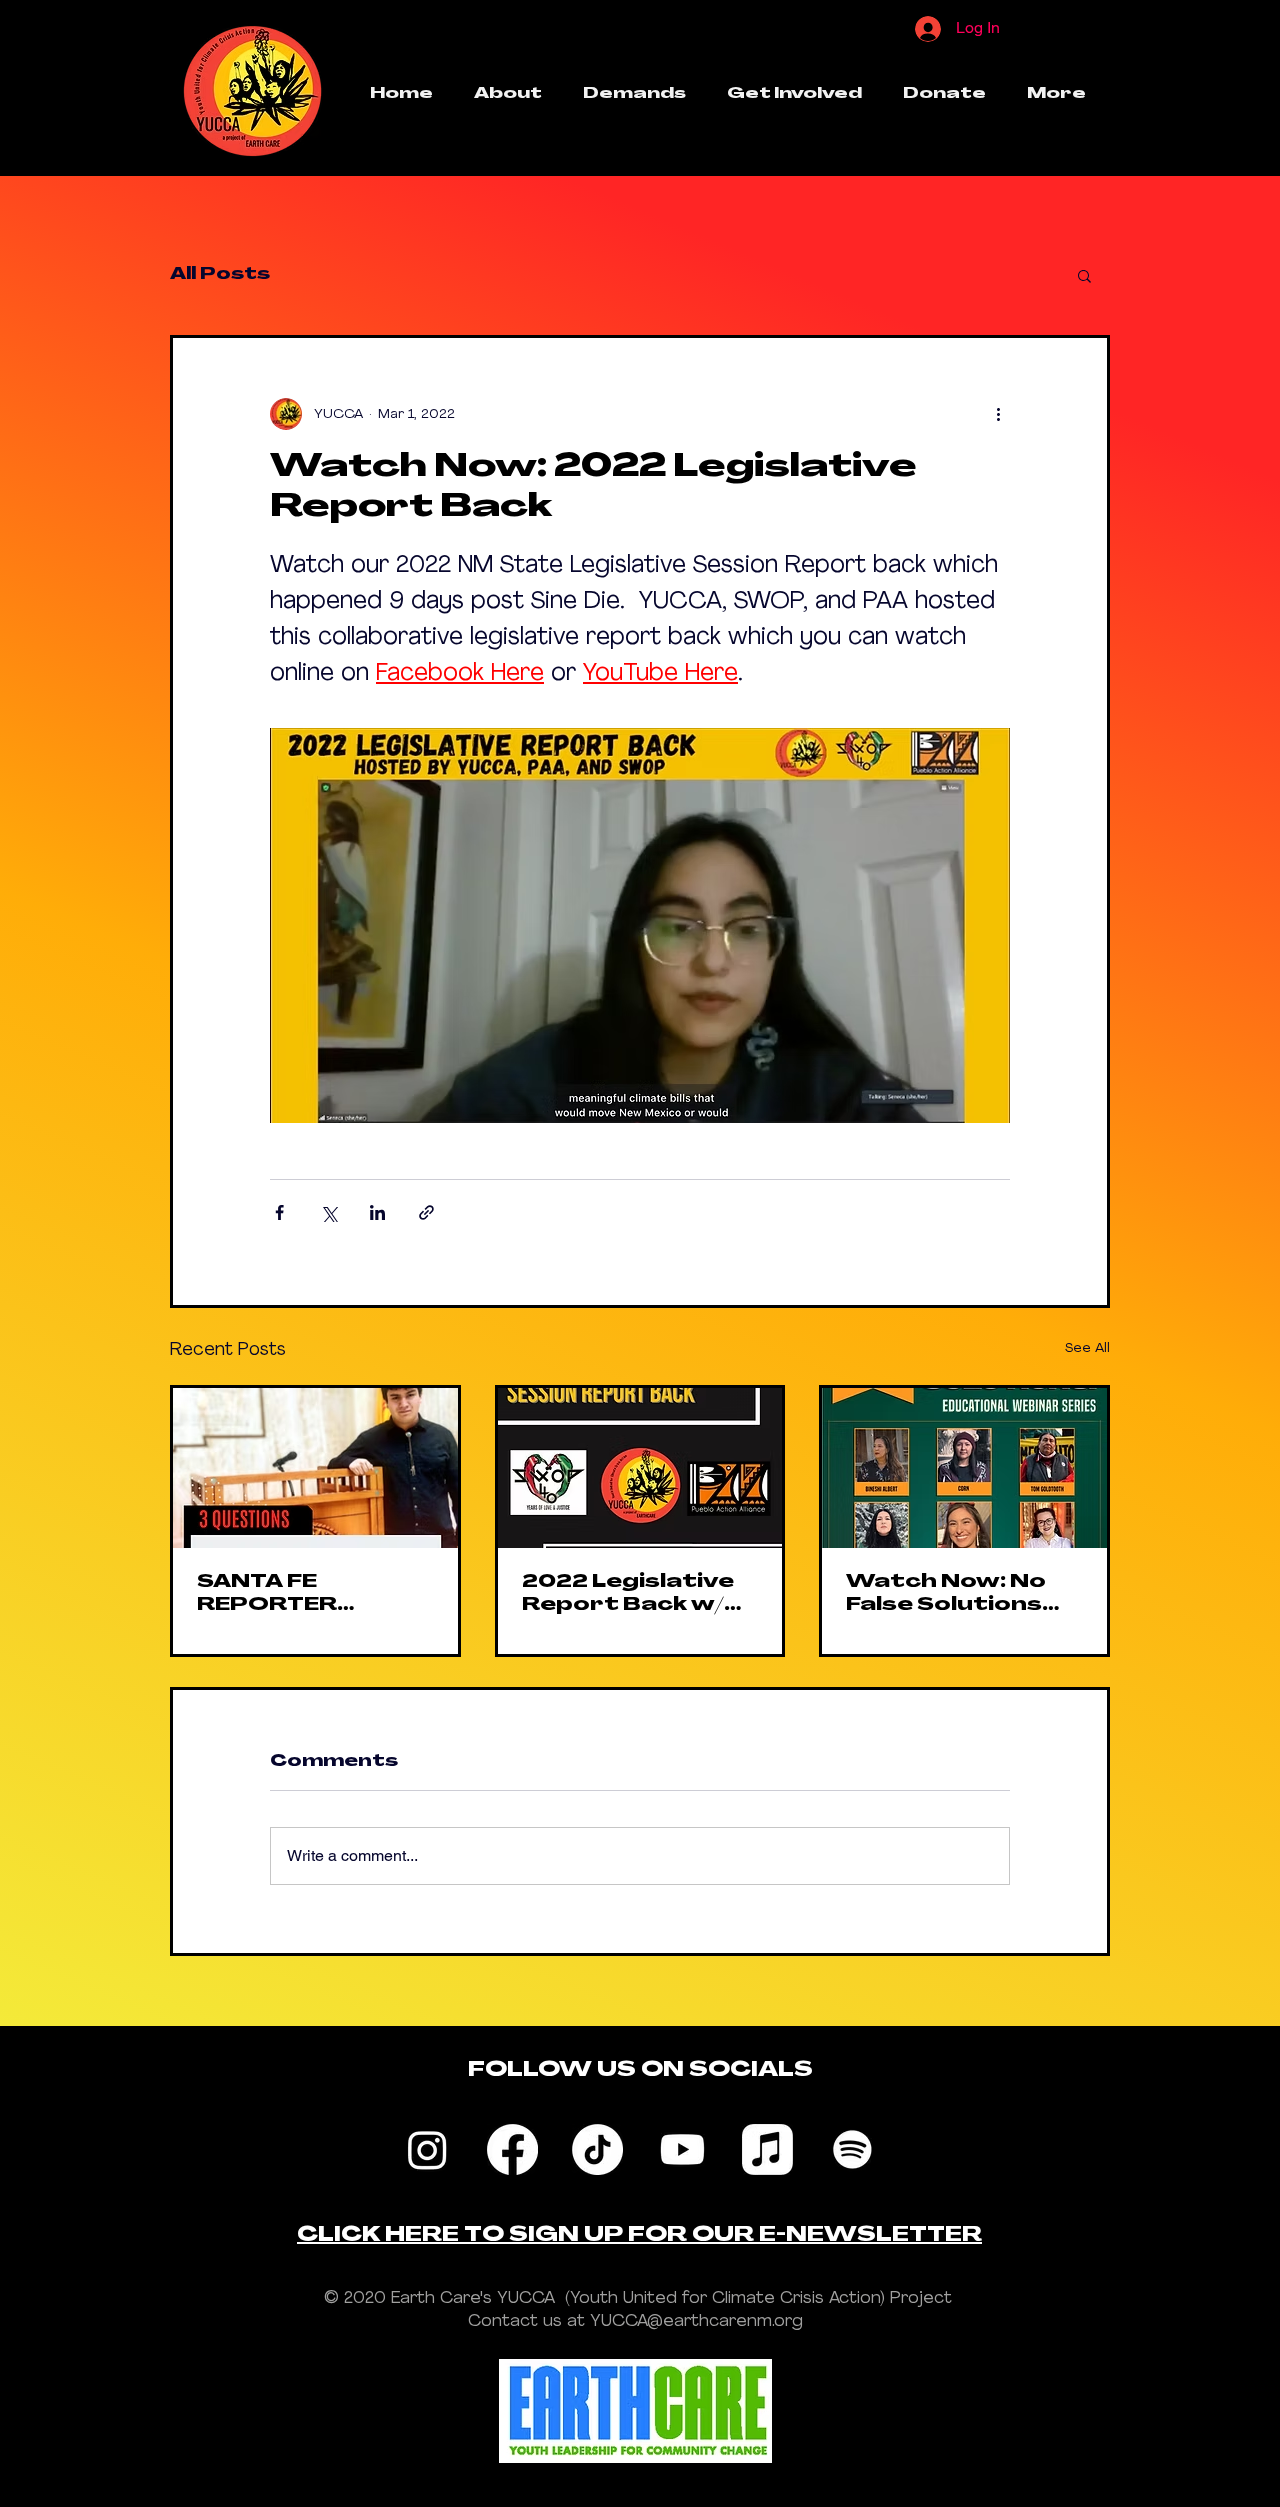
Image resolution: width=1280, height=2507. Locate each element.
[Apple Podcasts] (767, 2149)
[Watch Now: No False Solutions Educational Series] (964, 1468)
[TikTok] (597, 2149)
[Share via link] (426, 1212)
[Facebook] (512, 2149)
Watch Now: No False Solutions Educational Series (946, 1596)
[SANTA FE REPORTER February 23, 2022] (315, 1468)
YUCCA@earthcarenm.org (696, 2321)
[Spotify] (852, 2149)
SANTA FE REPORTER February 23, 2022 (314, 1596)
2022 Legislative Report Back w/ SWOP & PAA (628, 1596)
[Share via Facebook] (279, 1212)
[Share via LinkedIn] (377, 1212)
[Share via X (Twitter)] (328, 1212)
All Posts (220, 275)
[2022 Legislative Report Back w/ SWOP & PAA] (640, 1468)
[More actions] (998, 414)
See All (1087, 1348)
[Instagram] (427, 2149)
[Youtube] (682, 2149)
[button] (1084, 275)
